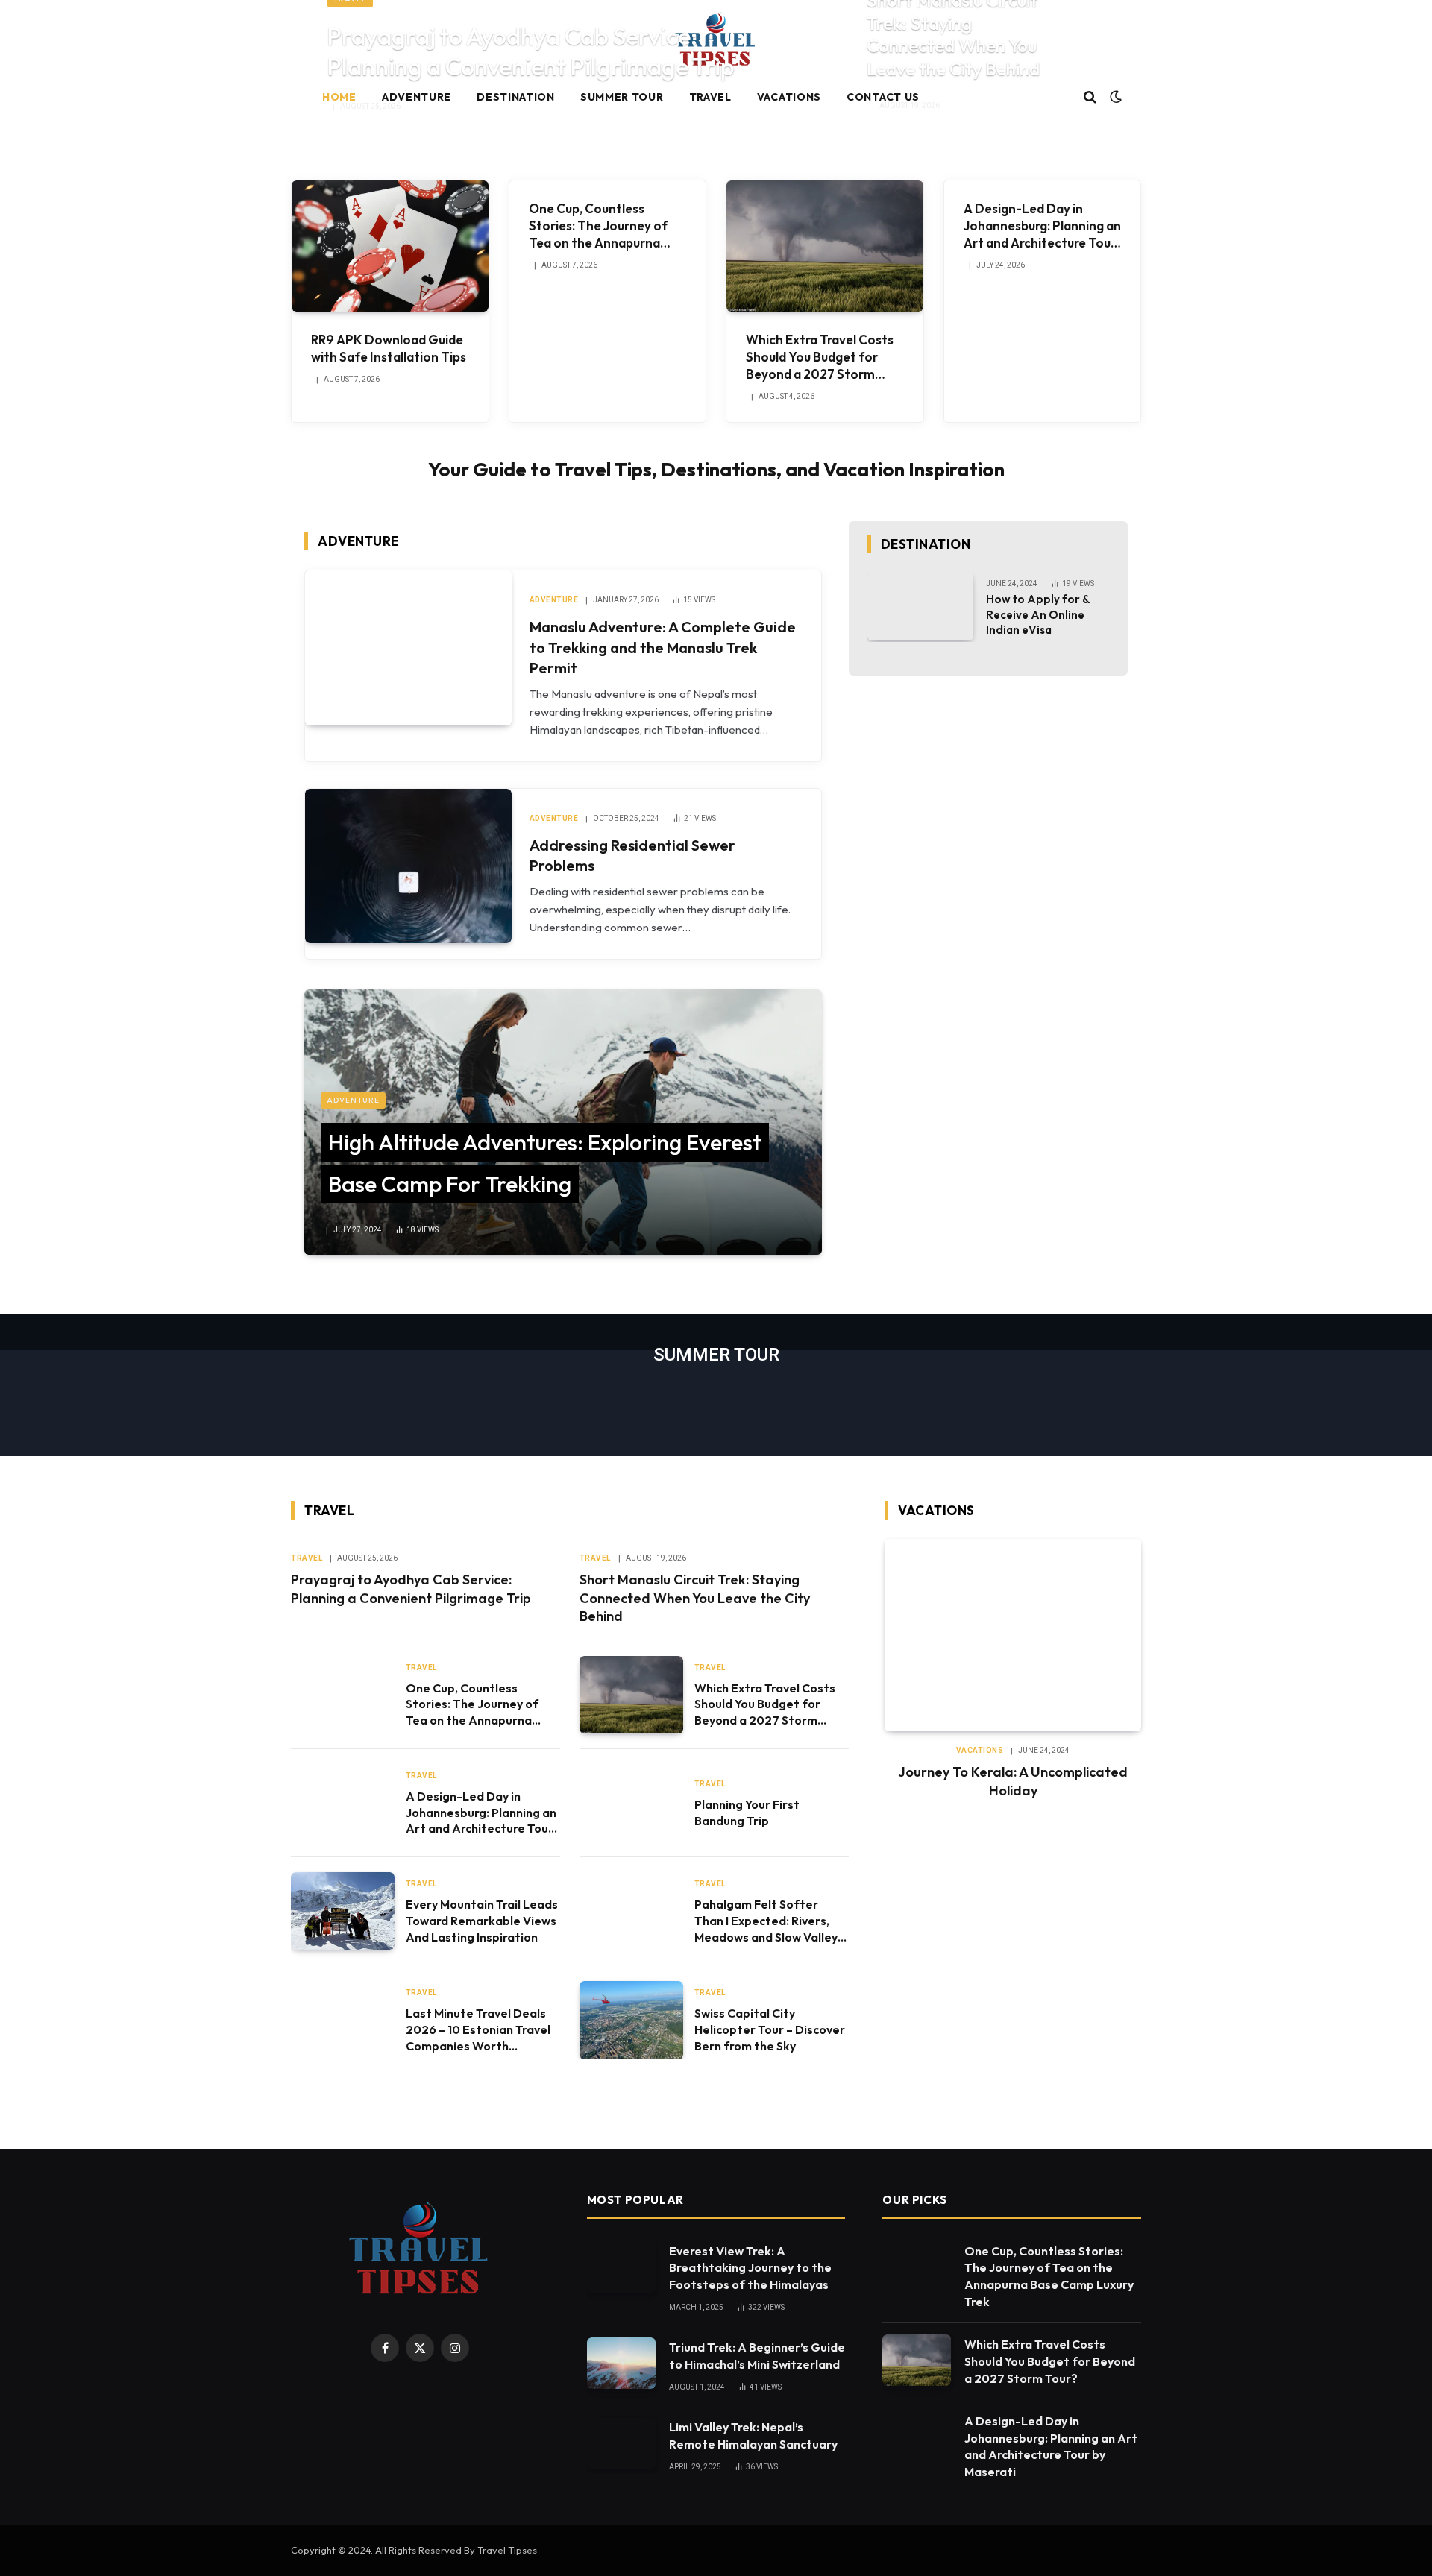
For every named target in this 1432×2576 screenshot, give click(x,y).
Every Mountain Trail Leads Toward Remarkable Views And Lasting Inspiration (482, 1921)
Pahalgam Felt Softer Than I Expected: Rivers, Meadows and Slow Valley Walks (766, 1921)
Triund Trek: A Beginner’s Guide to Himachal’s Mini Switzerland (757, 2356)
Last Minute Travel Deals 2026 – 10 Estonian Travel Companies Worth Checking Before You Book (480, 2030)
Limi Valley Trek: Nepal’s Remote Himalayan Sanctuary (753, 2435)
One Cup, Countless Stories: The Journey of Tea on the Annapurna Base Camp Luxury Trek (598, 226)
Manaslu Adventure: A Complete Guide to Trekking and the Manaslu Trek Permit (663, 647)
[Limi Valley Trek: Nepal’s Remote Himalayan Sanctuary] (621, 2443)
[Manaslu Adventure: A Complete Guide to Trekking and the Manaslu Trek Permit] (408, 648)
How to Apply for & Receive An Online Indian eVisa (1038, 614)
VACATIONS (789, 97)
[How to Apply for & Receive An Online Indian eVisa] (921, 607)
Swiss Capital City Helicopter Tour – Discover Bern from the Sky (770, 2029)
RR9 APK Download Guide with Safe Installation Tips (389, 348)
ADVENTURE (417, 97)
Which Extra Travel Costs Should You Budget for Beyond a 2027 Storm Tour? (820, 357)
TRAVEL (710, 97)
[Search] (1090, 97)
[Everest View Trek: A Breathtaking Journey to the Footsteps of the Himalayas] (621, 2267)
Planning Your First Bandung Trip (747, 1813)
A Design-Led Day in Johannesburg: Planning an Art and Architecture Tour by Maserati (1042, 226)
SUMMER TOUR (622, 97)
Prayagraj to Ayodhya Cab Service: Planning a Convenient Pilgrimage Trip (531, 51)
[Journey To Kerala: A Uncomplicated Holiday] (1013, 1635)
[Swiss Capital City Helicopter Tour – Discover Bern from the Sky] (631, 2020)
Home (339, 97)
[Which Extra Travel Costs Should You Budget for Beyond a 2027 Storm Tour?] (825, 246)
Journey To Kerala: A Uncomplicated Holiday (1013, 1781)
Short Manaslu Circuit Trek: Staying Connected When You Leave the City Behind (695, 1598)
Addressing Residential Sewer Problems (632, 855)
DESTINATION (516, 97)
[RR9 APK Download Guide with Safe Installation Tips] (390, 246)
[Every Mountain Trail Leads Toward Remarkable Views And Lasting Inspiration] (343, 1911)
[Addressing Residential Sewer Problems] (408, 866)
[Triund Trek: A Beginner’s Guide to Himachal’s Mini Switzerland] (621, 2363)
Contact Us (883, 97)
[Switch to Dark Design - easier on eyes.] (1114, 97)
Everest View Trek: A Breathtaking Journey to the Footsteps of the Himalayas (750, 2268)
